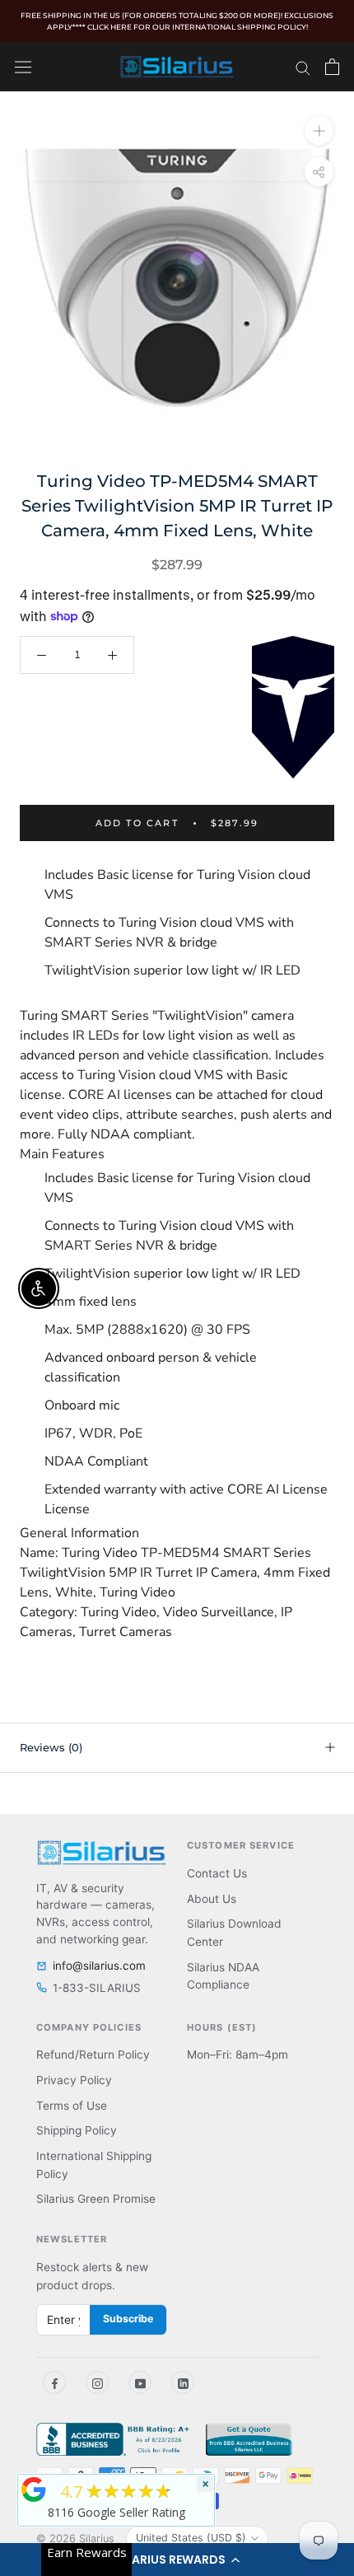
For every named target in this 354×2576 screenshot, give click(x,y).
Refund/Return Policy (93, 2055)
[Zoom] (319, 130)
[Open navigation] (23, 66)
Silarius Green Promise (96, 2199)
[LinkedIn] (183, 2382)
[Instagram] (97, 2382)
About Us (212, 1899)
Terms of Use (72, 2106)
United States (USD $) (191, 2538)
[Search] (303, 67)
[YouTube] (140, 2382)
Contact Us (217, 1873)
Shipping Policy (77, 2130)
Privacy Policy (74, 2080)
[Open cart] (332, 67)
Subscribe (128, 2319)
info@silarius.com (99, 1966)
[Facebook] (54, 2382)
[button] (177, 2560)
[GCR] (34, 2490)
